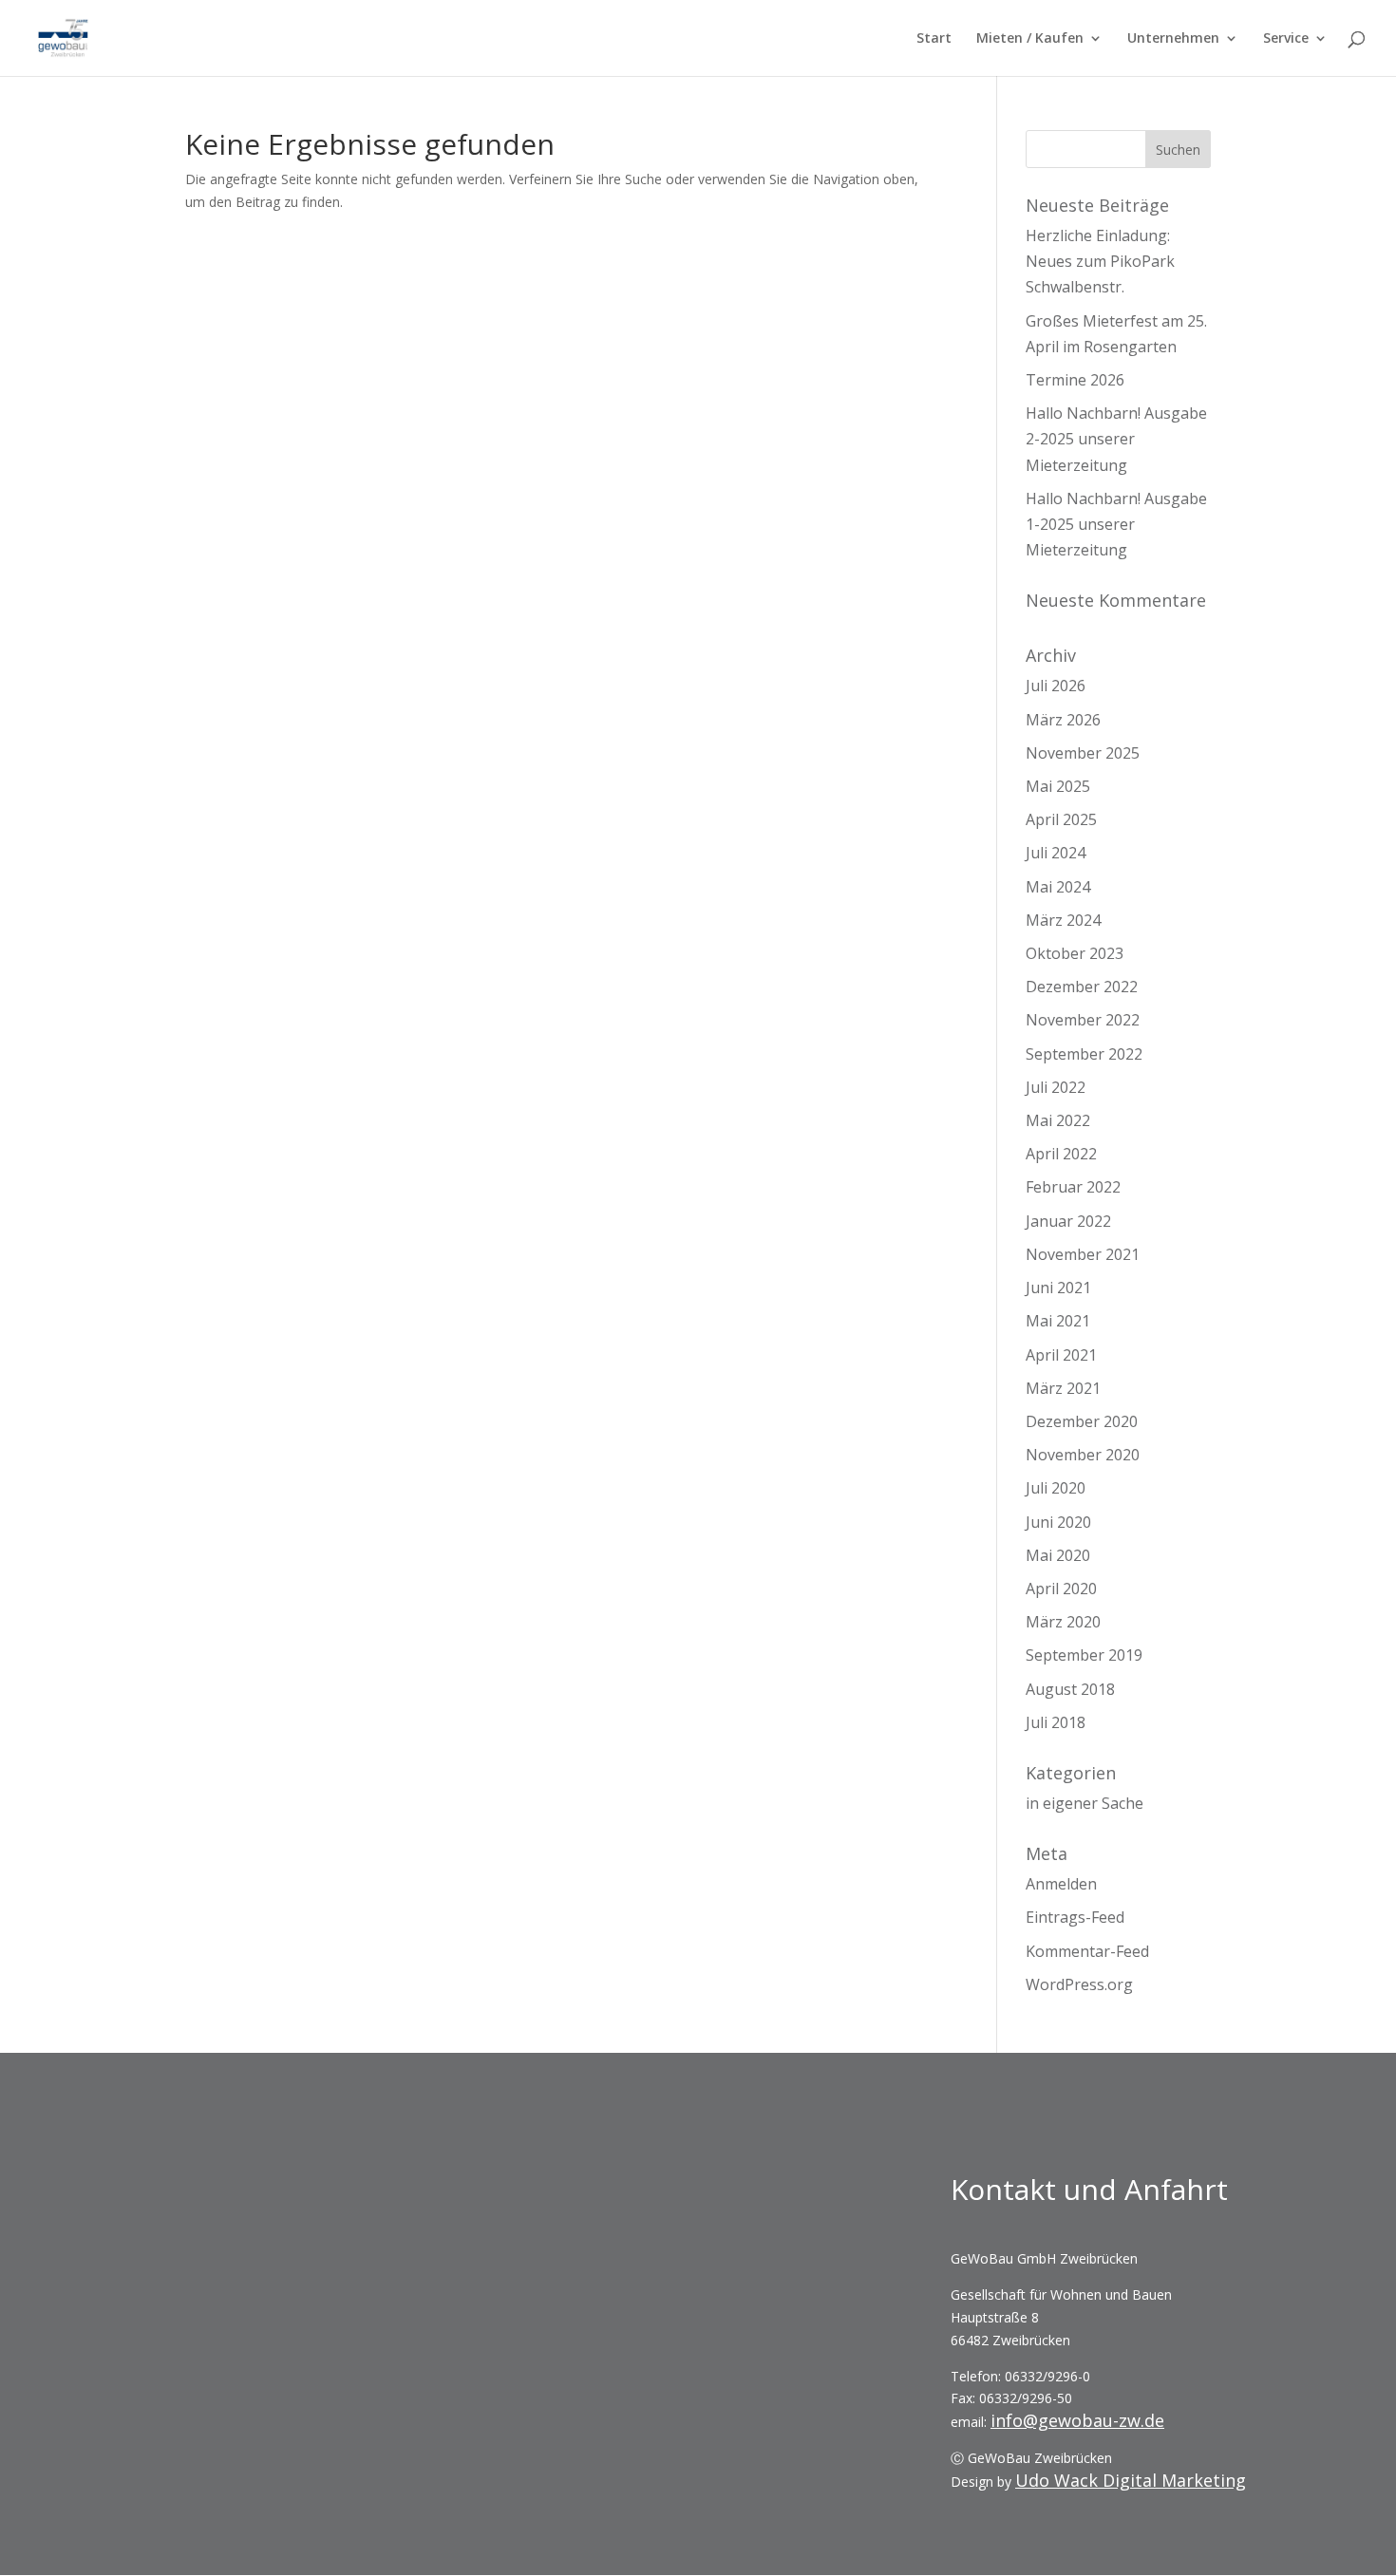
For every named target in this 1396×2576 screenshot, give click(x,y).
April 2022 (1061, 1154)
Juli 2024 (1056, 853)
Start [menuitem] (934, 39)
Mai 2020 (1058, 1555)
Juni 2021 (1058, 1288)
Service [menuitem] (1286, 39)
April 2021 (1061, 1355)
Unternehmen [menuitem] (1173, 39)
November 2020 (1083, 1455)
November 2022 (1083, 1020)
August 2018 (1070, 1689)
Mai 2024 (1058, 887)
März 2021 (1063, 1388)
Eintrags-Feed (1075, 1917)
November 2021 (1083, 1254)
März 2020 (1063, 1622)
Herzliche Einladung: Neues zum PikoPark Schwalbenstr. (1100, 261)
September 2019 (1084, 1655)
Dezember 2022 (1082, 987)
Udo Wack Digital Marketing (1131, 2480)
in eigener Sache (1085, 1803)
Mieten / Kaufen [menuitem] (1030, 39)
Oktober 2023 (1075, 953)
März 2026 (1063, 720)
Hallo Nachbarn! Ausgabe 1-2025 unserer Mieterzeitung (1116, 524)
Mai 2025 (1058, 786)
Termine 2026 (1075, 380)
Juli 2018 (1056, 1722)
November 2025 (1083, 753)
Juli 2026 (1056, 686)
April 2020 (1061, 1589)
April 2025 (1061, 819)
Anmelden (1061, 1884)
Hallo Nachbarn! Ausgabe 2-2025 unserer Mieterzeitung (1116, 439)
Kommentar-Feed (1087, 1951)
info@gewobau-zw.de (1077, 2420)
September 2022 (1084, 1054)
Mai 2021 (1058, 1321)
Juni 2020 (1058, 1522)
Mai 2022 (1058, 1120)
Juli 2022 (1056, 1087)
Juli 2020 (1056, 1488)
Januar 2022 (1068, 1221)
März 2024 (1063, 920)
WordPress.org (1079, 1984)
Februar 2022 (1073, 1187)
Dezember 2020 (1082, 1421)
